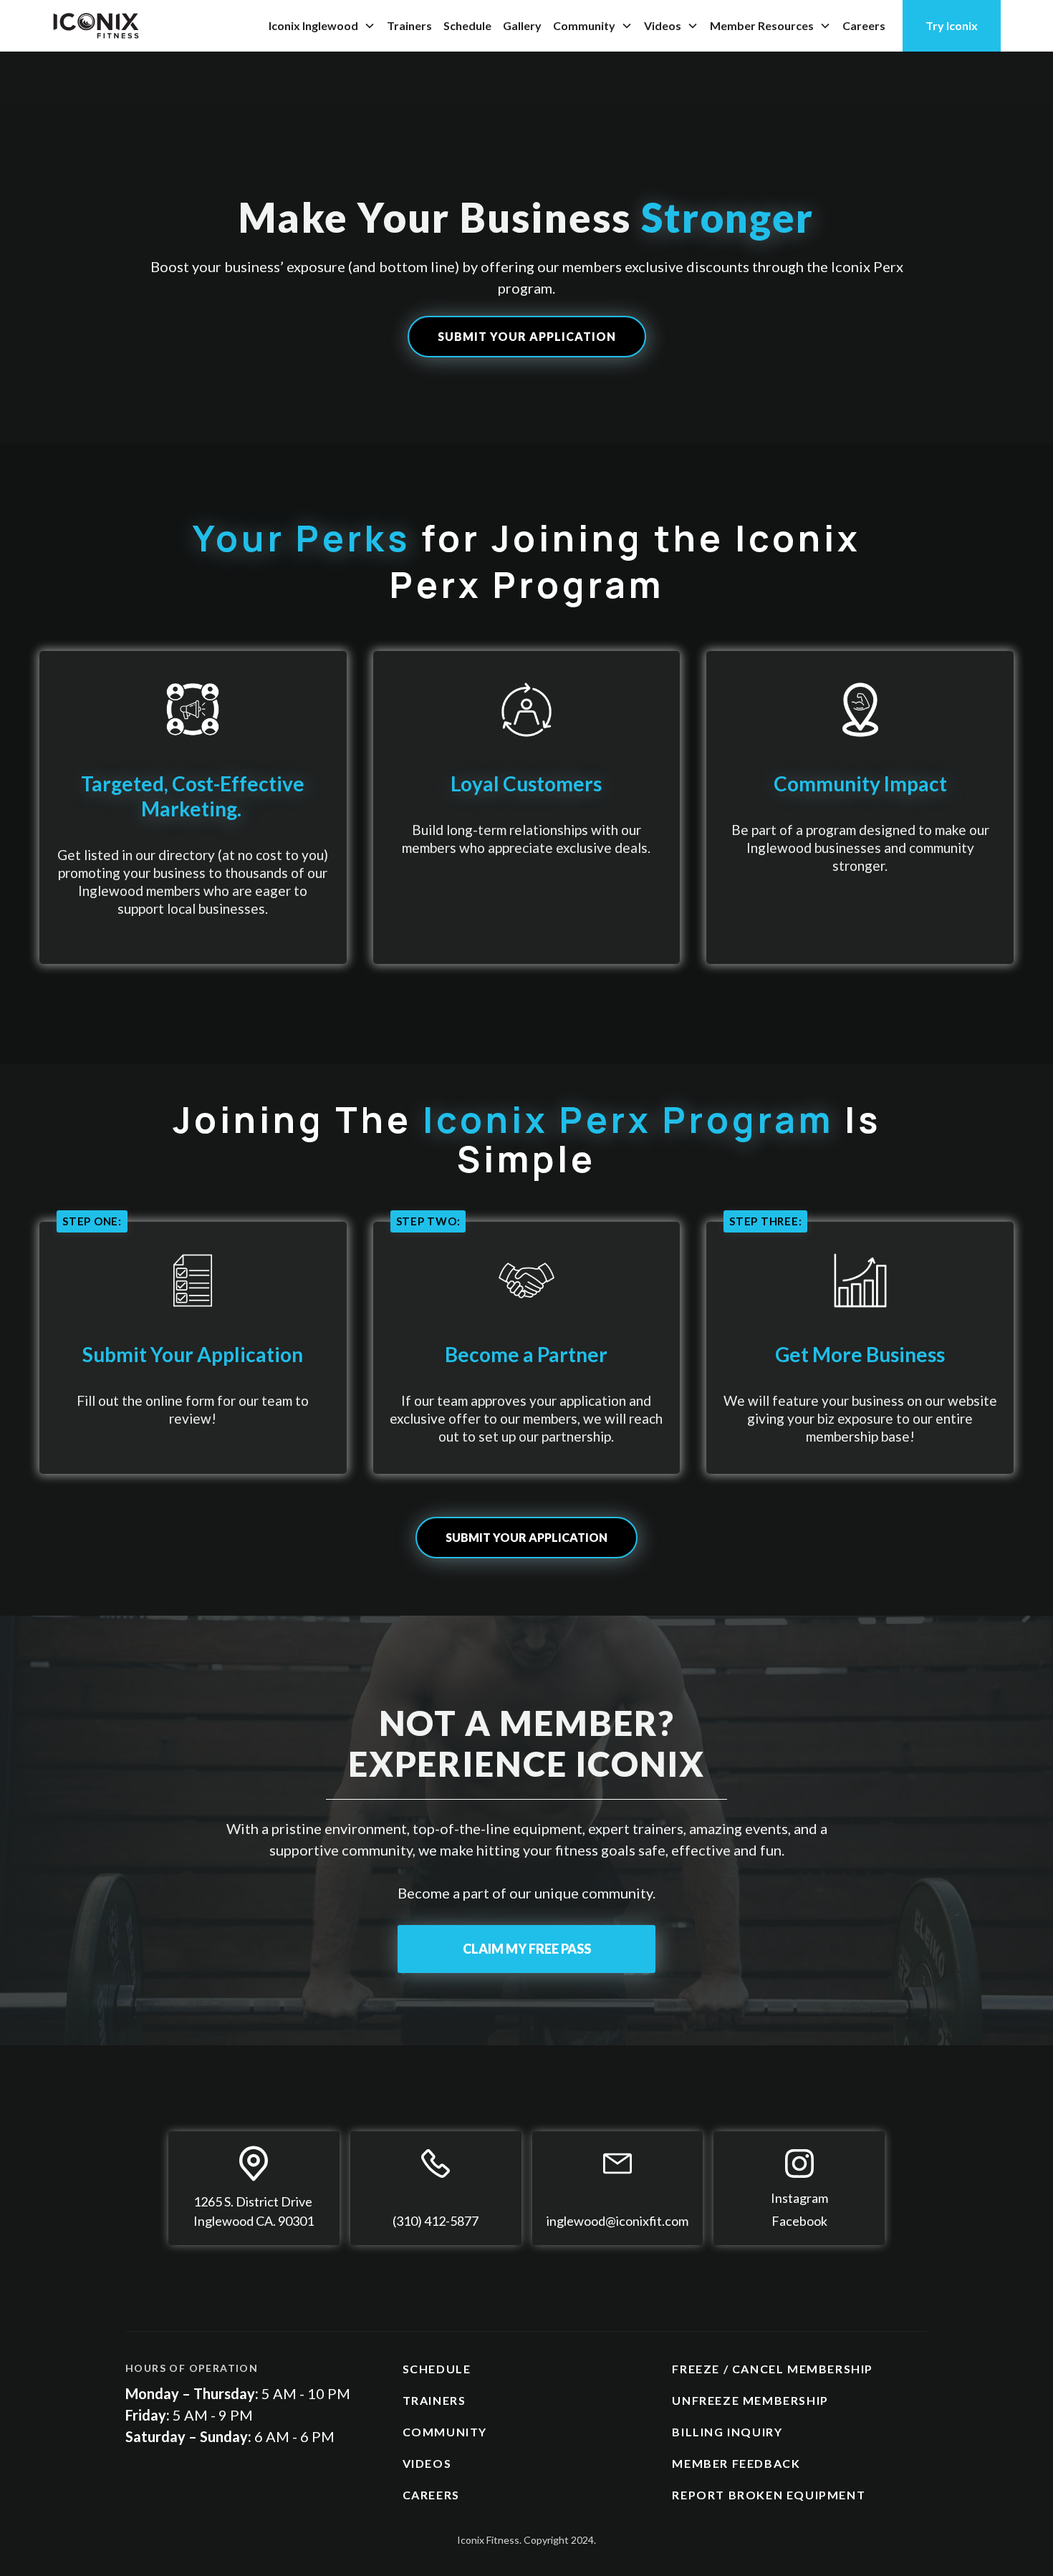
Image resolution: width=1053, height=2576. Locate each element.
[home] (96, 26)
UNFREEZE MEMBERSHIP (750, 2400)
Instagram (799, 2198)
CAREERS (431, 2495)
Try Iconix (952, 25)
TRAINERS (434, 2400)
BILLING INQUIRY (727, 2432)
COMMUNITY (445, 2432)
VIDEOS (427, 2463)
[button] (322, 26)
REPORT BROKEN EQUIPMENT (769, 2495)
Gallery (522, 25)
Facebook (799, 2221)
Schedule (467, 25)
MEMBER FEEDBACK (736, 2463)
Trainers (409, 25)
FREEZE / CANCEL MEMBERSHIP (773, 2369)
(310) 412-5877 (436, 2221)
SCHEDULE (437, 2369)
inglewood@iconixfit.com (617, 2221)
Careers (864, 25)
